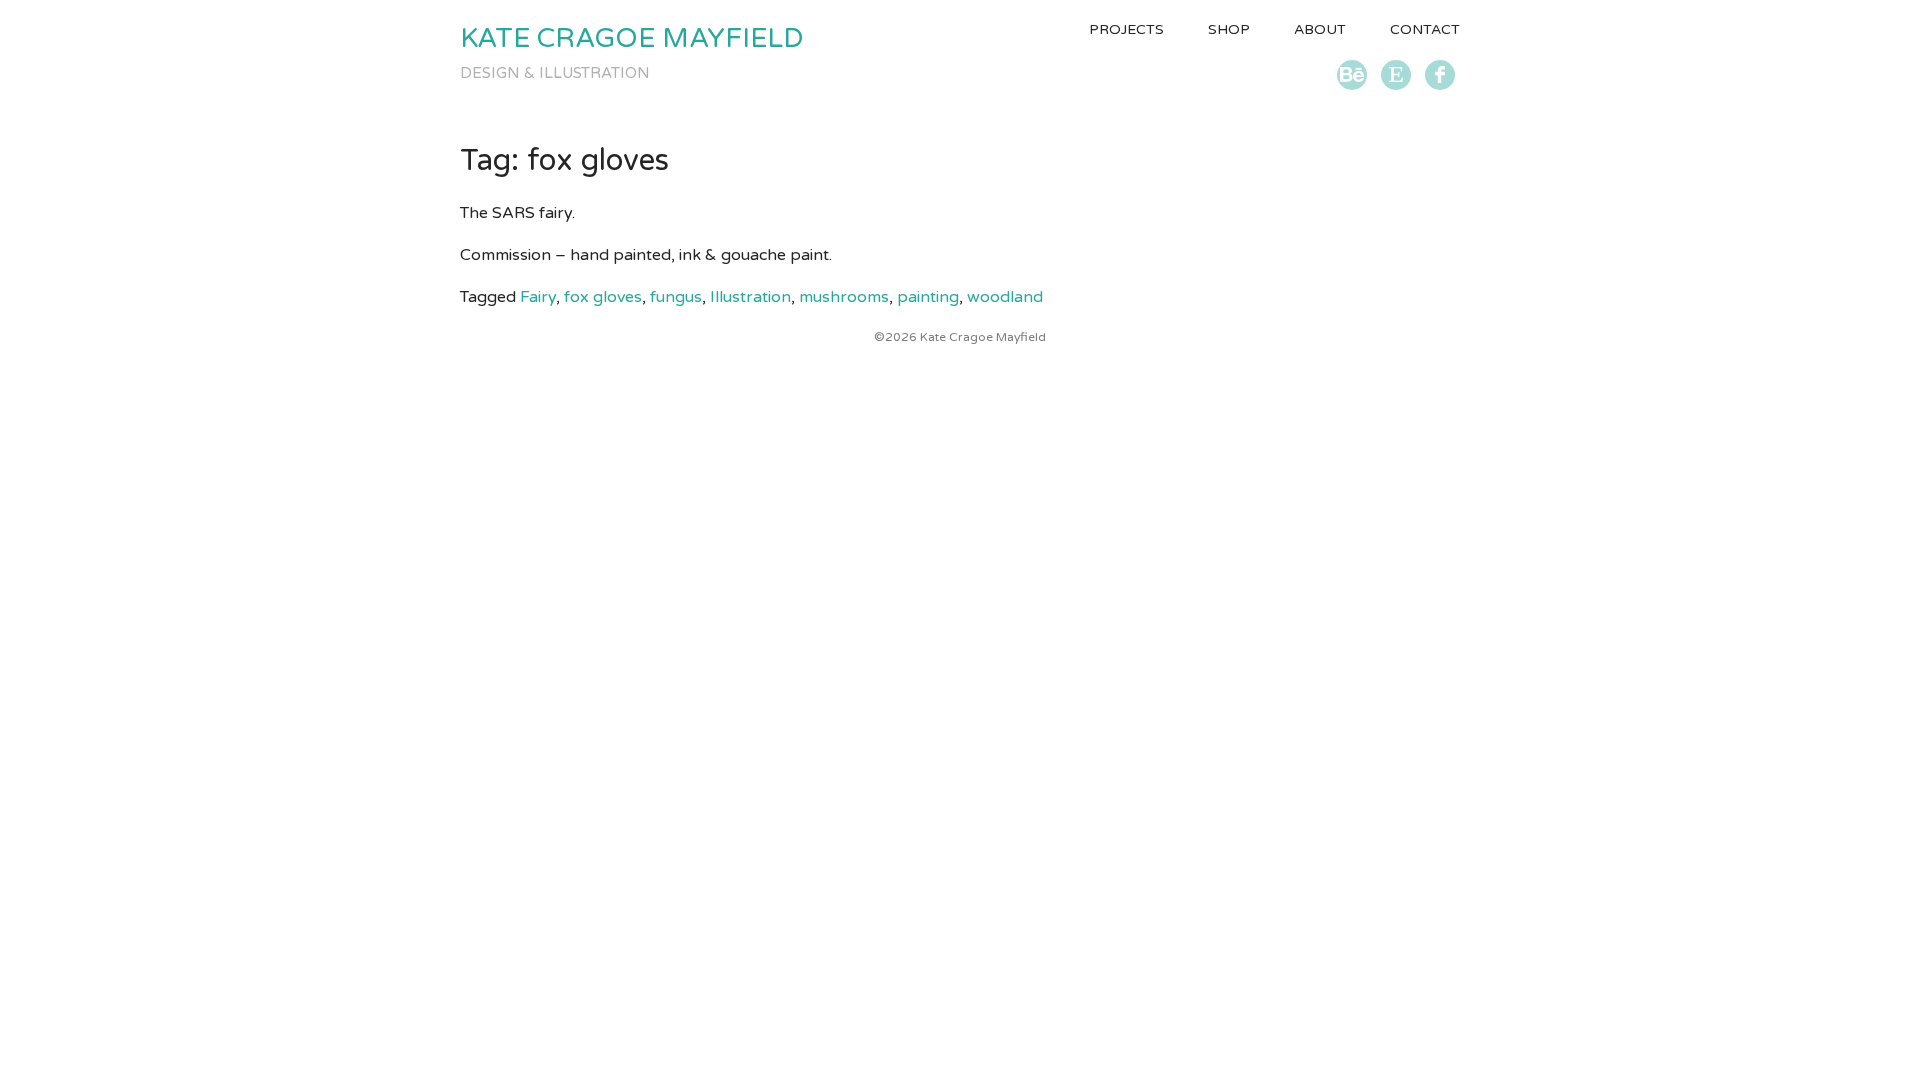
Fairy (538, 297)
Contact (1425, 29)
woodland (1005, 297)
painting (928, 297)
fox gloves (603, 297)
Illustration (750, 297)
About (1320, 29)
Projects (1126, 29)
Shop (1229, 29)
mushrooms (844, 297)
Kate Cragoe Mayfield (631, 38)
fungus (676, 297)
